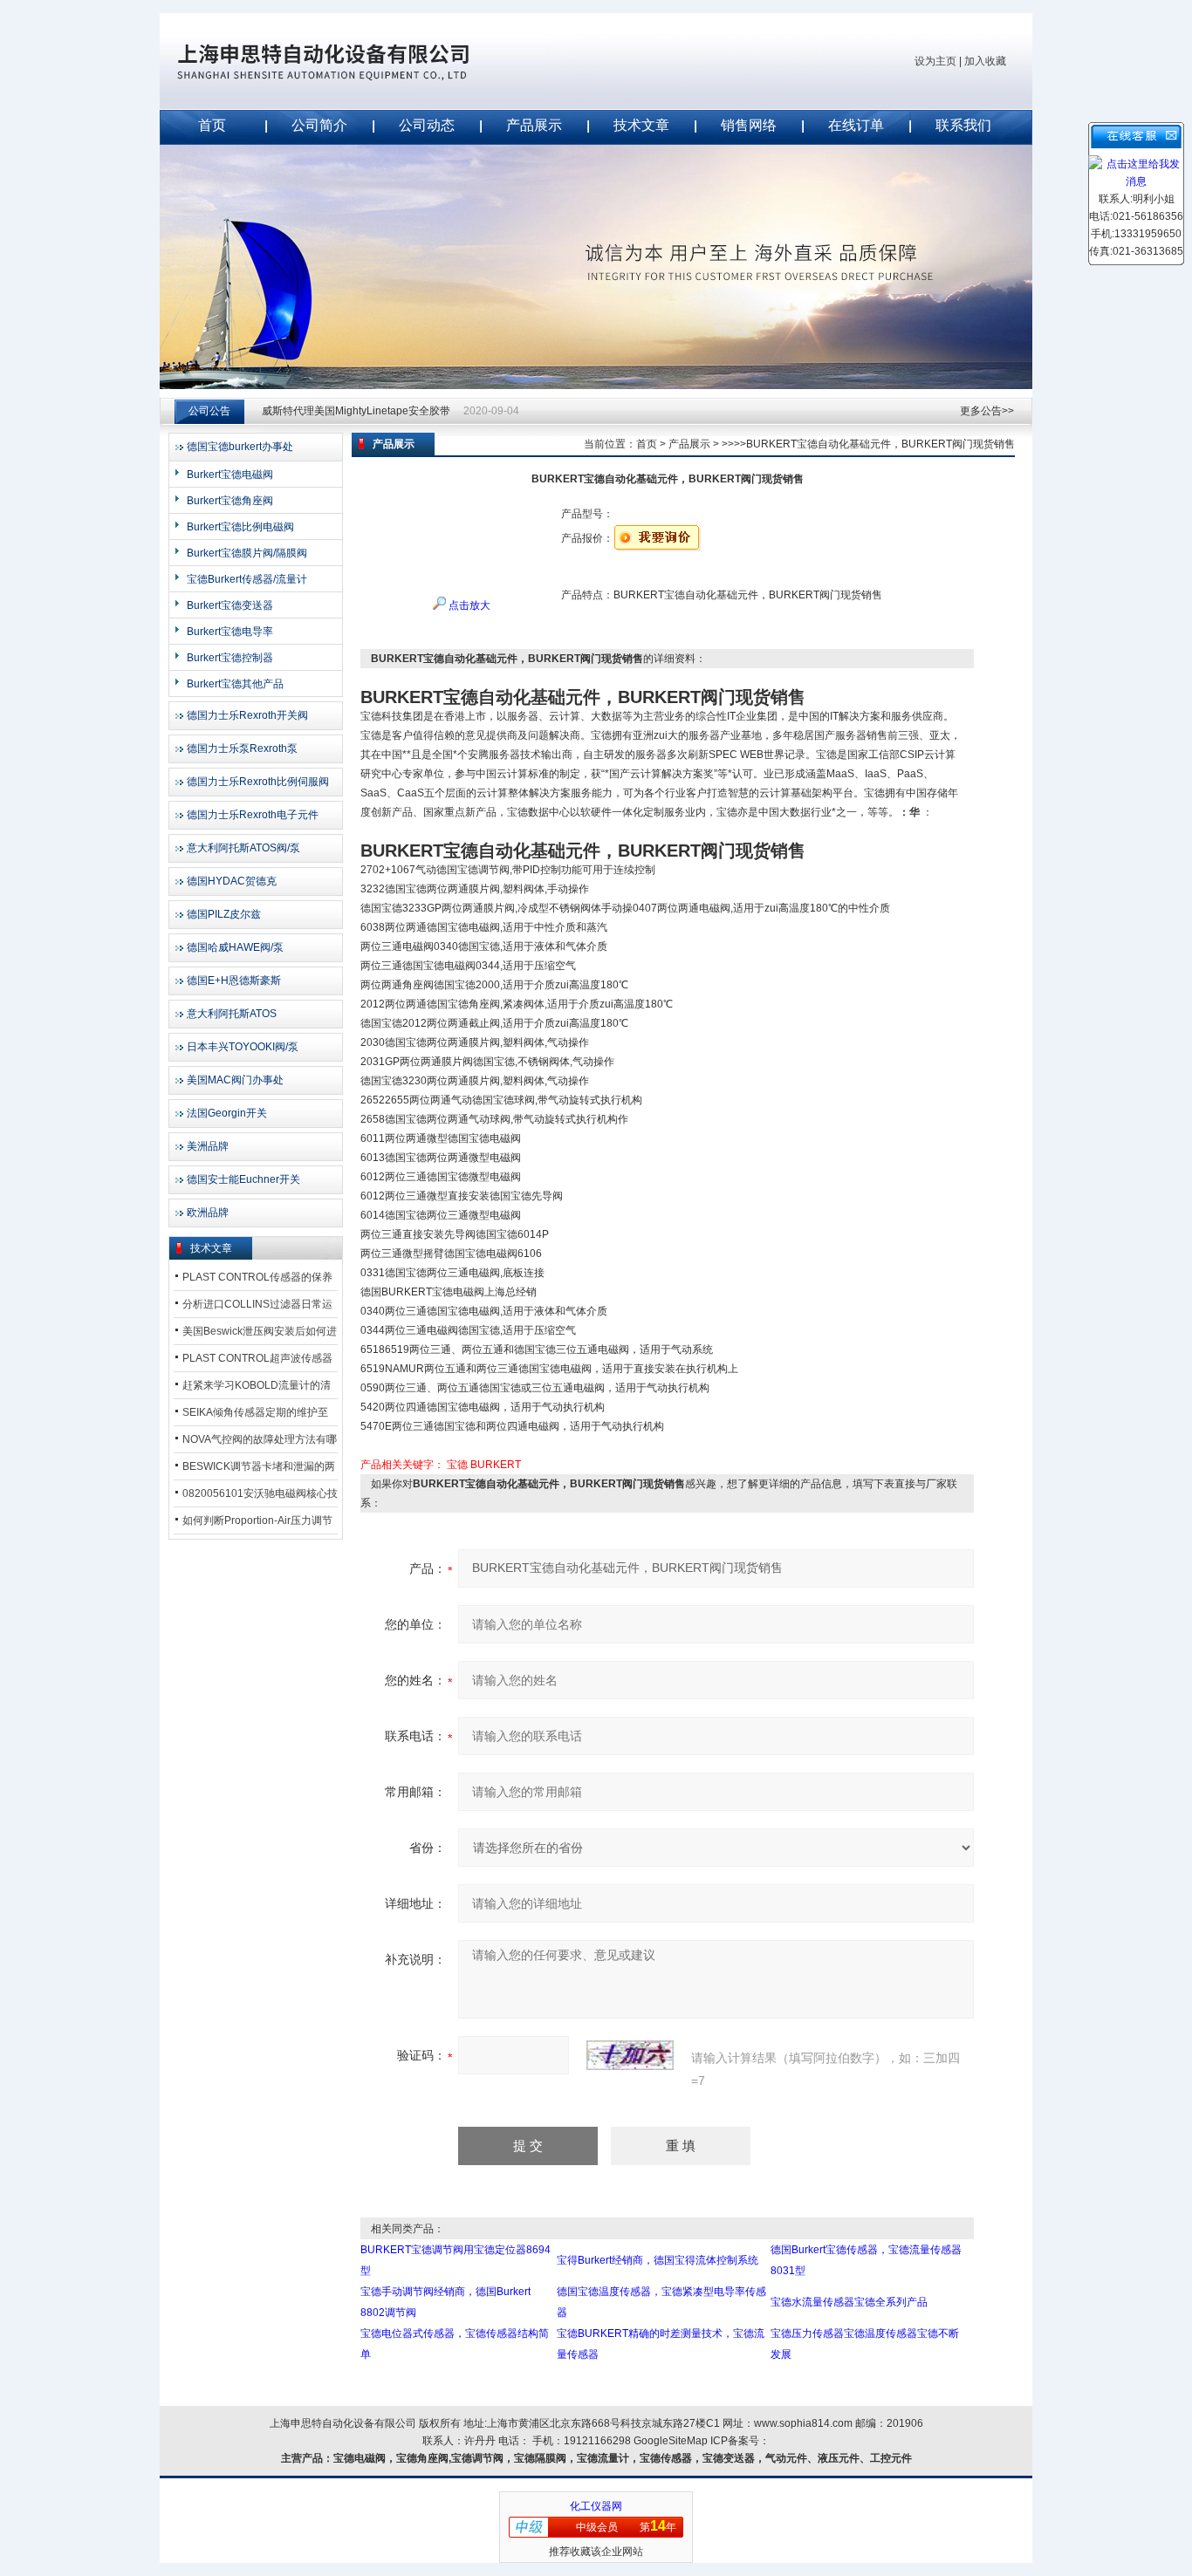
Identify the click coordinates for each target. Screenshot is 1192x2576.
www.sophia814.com (803, 2423)
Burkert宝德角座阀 (230, 501)
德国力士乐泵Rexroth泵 (242, 748)
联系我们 (963, 125)
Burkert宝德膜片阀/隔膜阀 (247, 553)
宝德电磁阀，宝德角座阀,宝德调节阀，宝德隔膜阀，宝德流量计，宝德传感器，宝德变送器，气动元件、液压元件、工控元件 (623, 2458)
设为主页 (935, 61)
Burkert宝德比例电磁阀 (240, 527)
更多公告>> (987, 411)
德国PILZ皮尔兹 (224, 914)
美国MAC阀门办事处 (235, 1080)
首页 (212, 125)
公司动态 (427, 125)
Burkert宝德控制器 (230, 658)
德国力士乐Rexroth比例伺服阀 (258, 782)
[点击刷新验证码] (630, 2055)
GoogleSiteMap (671, 2441)
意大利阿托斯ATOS (232, 1014)
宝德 (457, 1465)
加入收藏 (985, 61)
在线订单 (856, 125)
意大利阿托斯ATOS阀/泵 (243, 848)
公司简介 (319, 125)
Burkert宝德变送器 (230, 605)
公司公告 (209, 411)
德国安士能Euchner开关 (243, 1179)
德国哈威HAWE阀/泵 (235, 947)
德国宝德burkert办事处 (240, 447)
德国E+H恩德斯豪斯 (234, 981)
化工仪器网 (596, 2506)
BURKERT (496, 1465)
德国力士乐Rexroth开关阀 (247, 715)
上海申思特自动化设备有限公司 (352, 61)
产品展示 (534, 125)
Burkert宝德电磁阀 (230, 475)
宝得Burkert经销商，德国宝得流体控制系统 (658, 2260)
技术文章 (641, 125)
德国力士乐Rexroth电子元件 (253, 815)
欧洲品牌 (208, 1213)
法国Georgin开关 (227, 1113)
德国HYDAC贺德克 (232, 881)
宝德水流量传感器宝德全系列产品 (849, 2302)
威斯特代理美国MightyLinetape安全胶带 (356, 411)
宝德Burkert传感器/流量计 (247, 579)
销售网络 (749, 125)
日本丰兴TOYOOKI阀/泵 (243, 1047)
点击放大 (468, 605)
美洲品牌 (208, 1146)
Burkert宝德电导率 (230, 632)
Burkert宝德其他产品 (235, 684)
